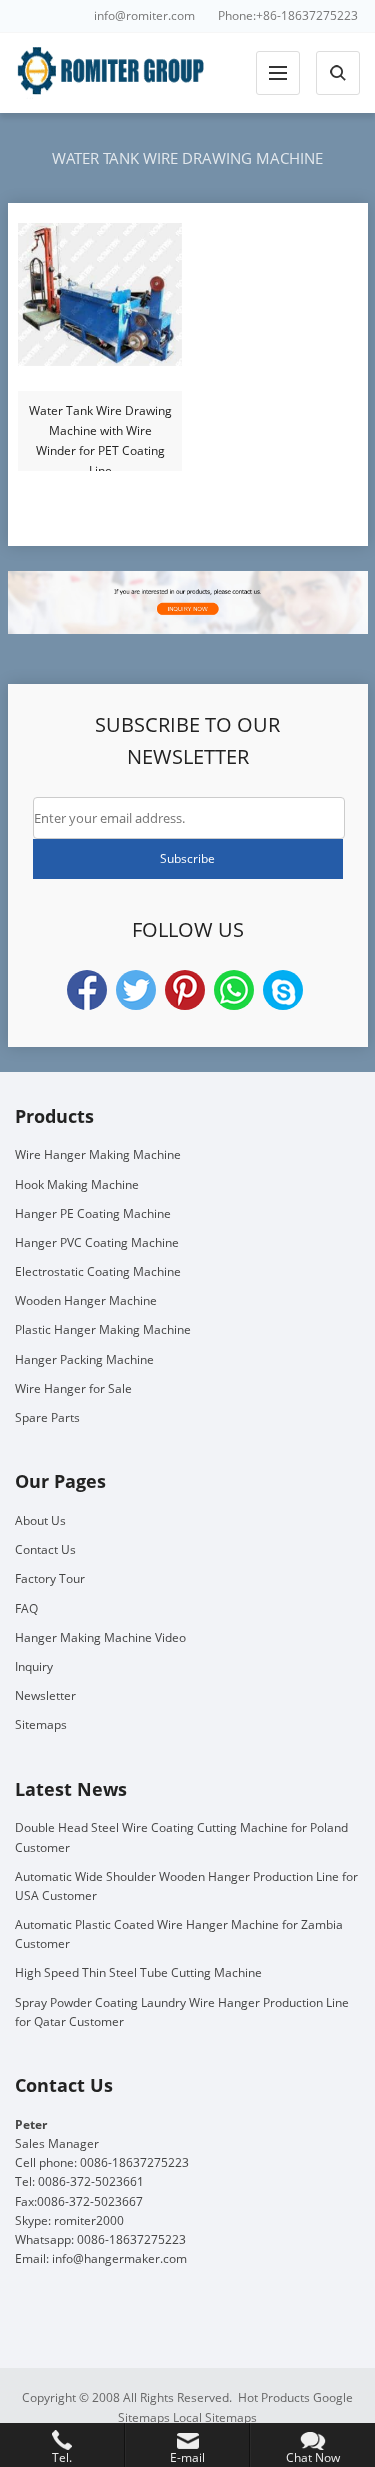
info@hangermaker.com (119, 2258)
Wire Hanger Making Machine (98, 1154)
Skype (283, 990)
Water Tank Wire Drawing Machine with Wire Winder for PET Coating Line (100, 431)
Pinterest (185, 990)
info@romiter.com (144, 15)
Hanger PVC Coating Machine (97, 1242)
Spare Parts (47, 1417)
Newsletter (45, 1695)
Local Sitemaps (215, 2417)
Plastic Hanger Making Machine (103, 1329)
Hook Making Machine (77, 1184)
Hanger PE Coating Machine (93, 1213)
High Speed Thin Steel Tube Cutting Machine (138, 1972)
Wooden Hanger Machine (86, 1300)
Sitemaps (41, 1724)
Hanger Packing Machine (84, 1359)
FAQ (26, 1608)
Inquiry (34, 1666)
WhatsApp (234, 990)
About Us (40, 1520)
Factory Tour (50, 1578)
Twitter (136, 990)
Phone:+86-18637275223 (288, 15)
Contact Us (45, 1549)
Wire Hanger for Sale (73, 1388)
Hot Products (274, 2397)
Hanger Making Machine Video (100, 1637)
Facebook (87, 990)
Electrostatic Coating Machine (98, 1271)
